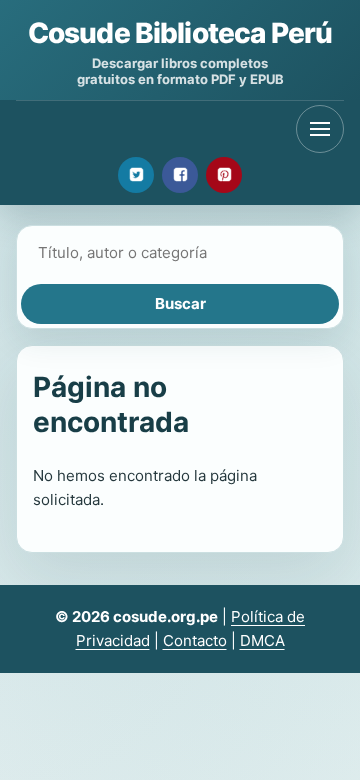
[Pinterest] (224, 175)
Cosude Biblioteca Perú (180, 33)
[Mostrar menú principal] (320, 129)
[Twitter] (136, 175)
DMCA (262, 640)
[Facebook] (180, 175)
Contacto (195, 640)
